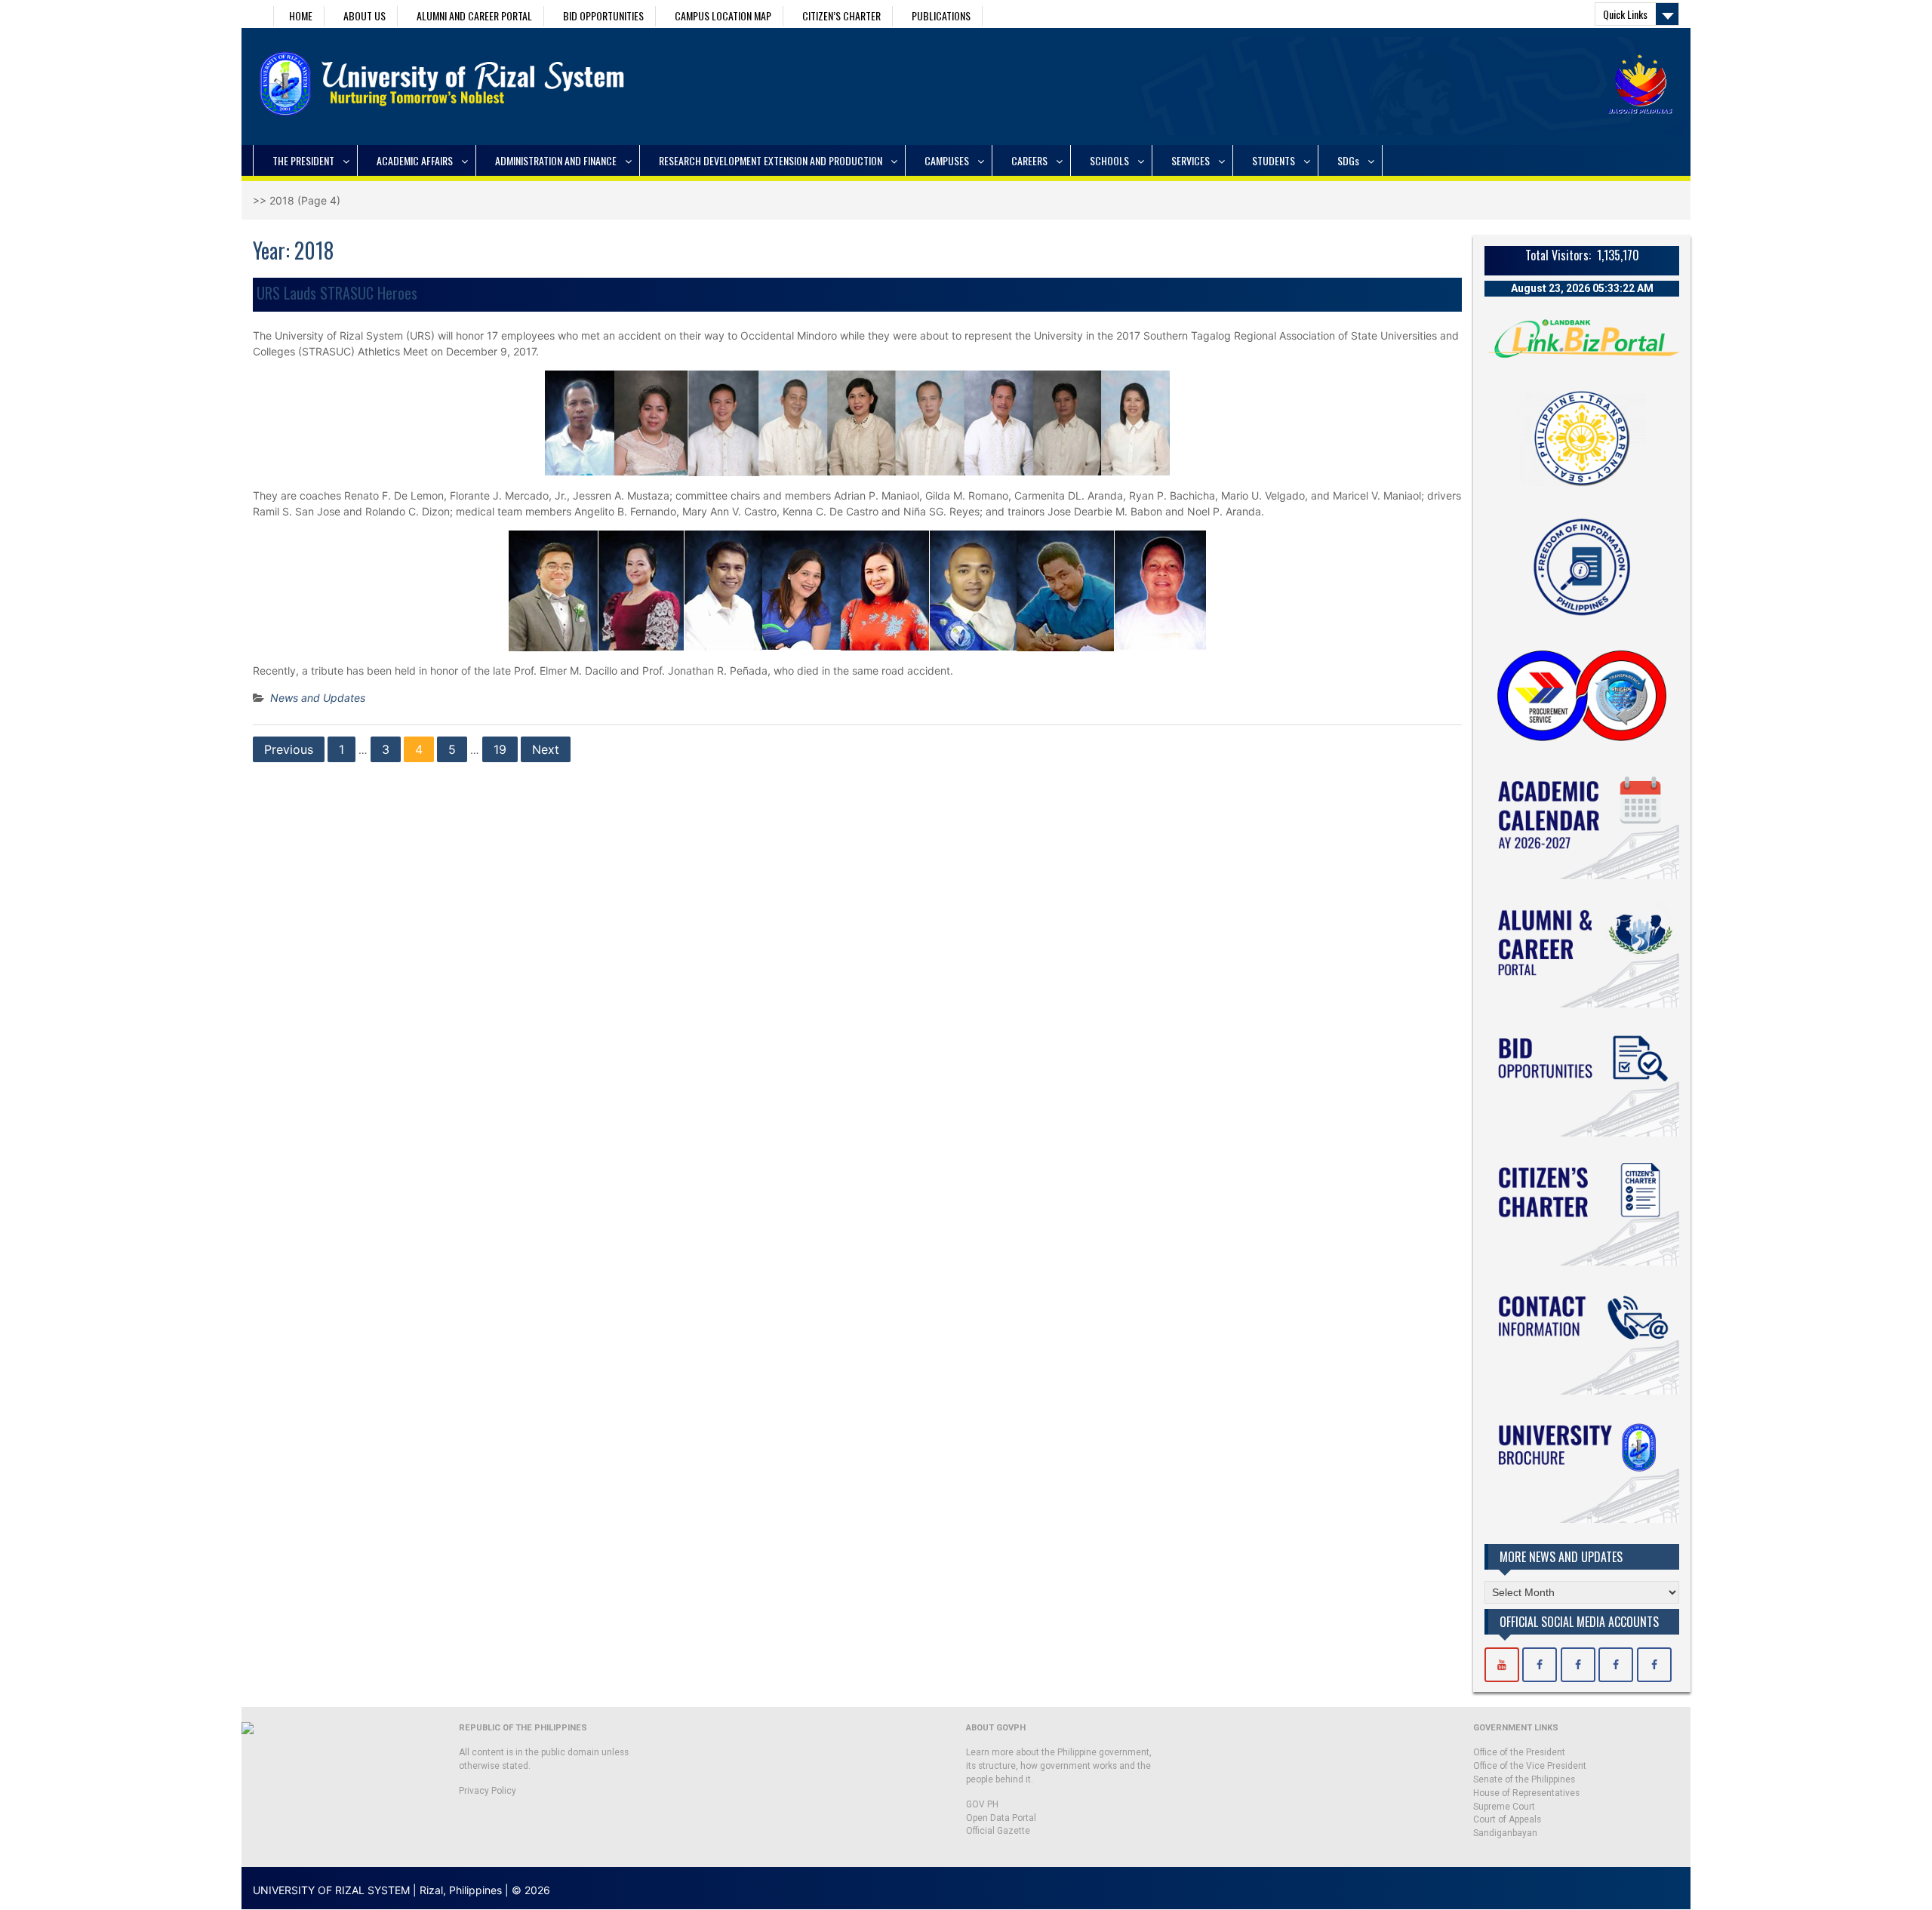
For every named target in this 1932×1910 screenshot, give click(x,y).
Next (546, 749)
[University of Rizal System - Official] (1540, 1665)
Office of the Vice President (1530, 1766)
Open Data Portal (1001, 1818)
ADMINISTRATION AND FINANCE (556, 160)
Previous (289, 749)
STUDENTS (1274, 160)
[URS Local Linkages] (1654, 1665)
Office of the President (1519, 1752)
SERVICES (1191, 160)
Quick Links (1625, 14)
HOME (301, 15)
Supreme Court (1504, 1807)
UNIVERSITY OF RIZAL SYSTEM (331, 1890)
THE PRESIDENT (303, 160)
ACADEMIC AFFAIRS (415, 160)
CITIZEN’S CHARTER (841, 15)
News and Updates (318, 698)
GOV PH (982, 1804)
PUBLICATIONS (941, 15)
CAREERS (1029, 160)
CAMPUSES (947, 160)
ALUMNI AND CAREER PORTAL (474, 15)
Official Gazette (998, 1831)
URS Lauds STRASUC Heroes (337, 293)
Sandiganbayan (1505, 1833)
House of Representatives (1526, 1793)
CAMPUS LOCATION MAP (723, 15)
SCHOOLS (1109, 160)
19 (500, 749)
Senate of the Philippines (1524, 1779)
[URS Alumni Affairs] (1616, 1665)
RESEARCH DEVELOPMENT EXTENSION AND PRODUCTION (771, 160)
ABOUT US (365, 15)
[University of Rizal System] (1502, 1665)
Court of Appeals (1507, 1819)
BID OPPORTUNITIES (603, 15)
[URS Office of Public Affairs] (1578, 1665)
